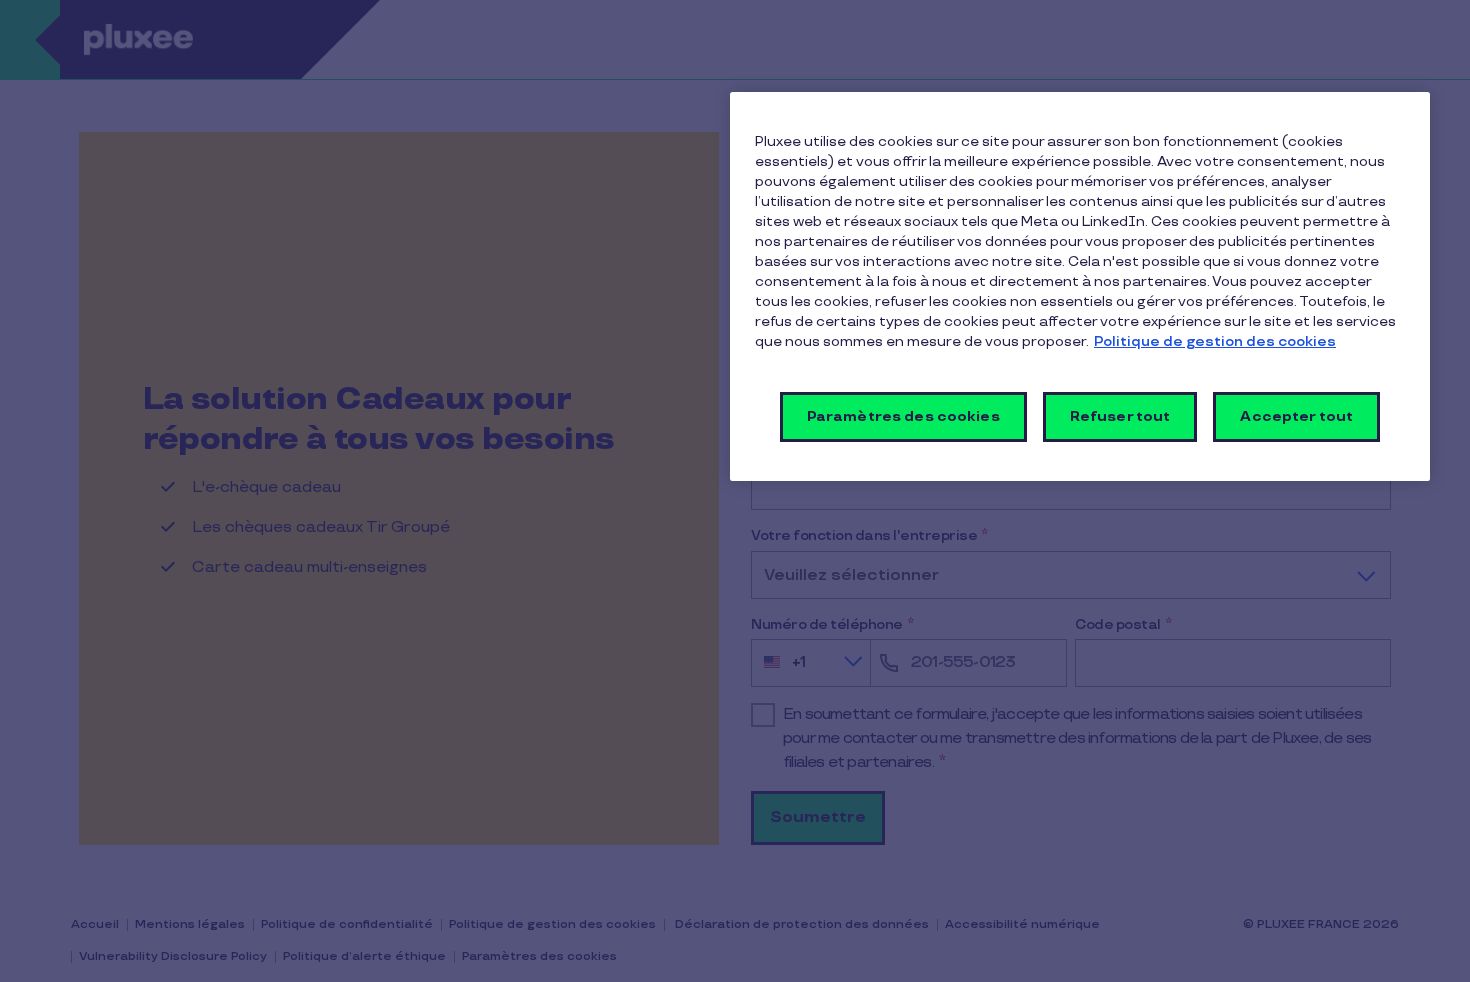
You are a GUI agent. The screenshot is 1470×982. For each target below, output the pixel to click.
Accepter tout (1296, 416)
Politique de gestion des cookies (1215, 341)
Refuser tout (1120, 416)
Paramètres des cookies (903, 416)
